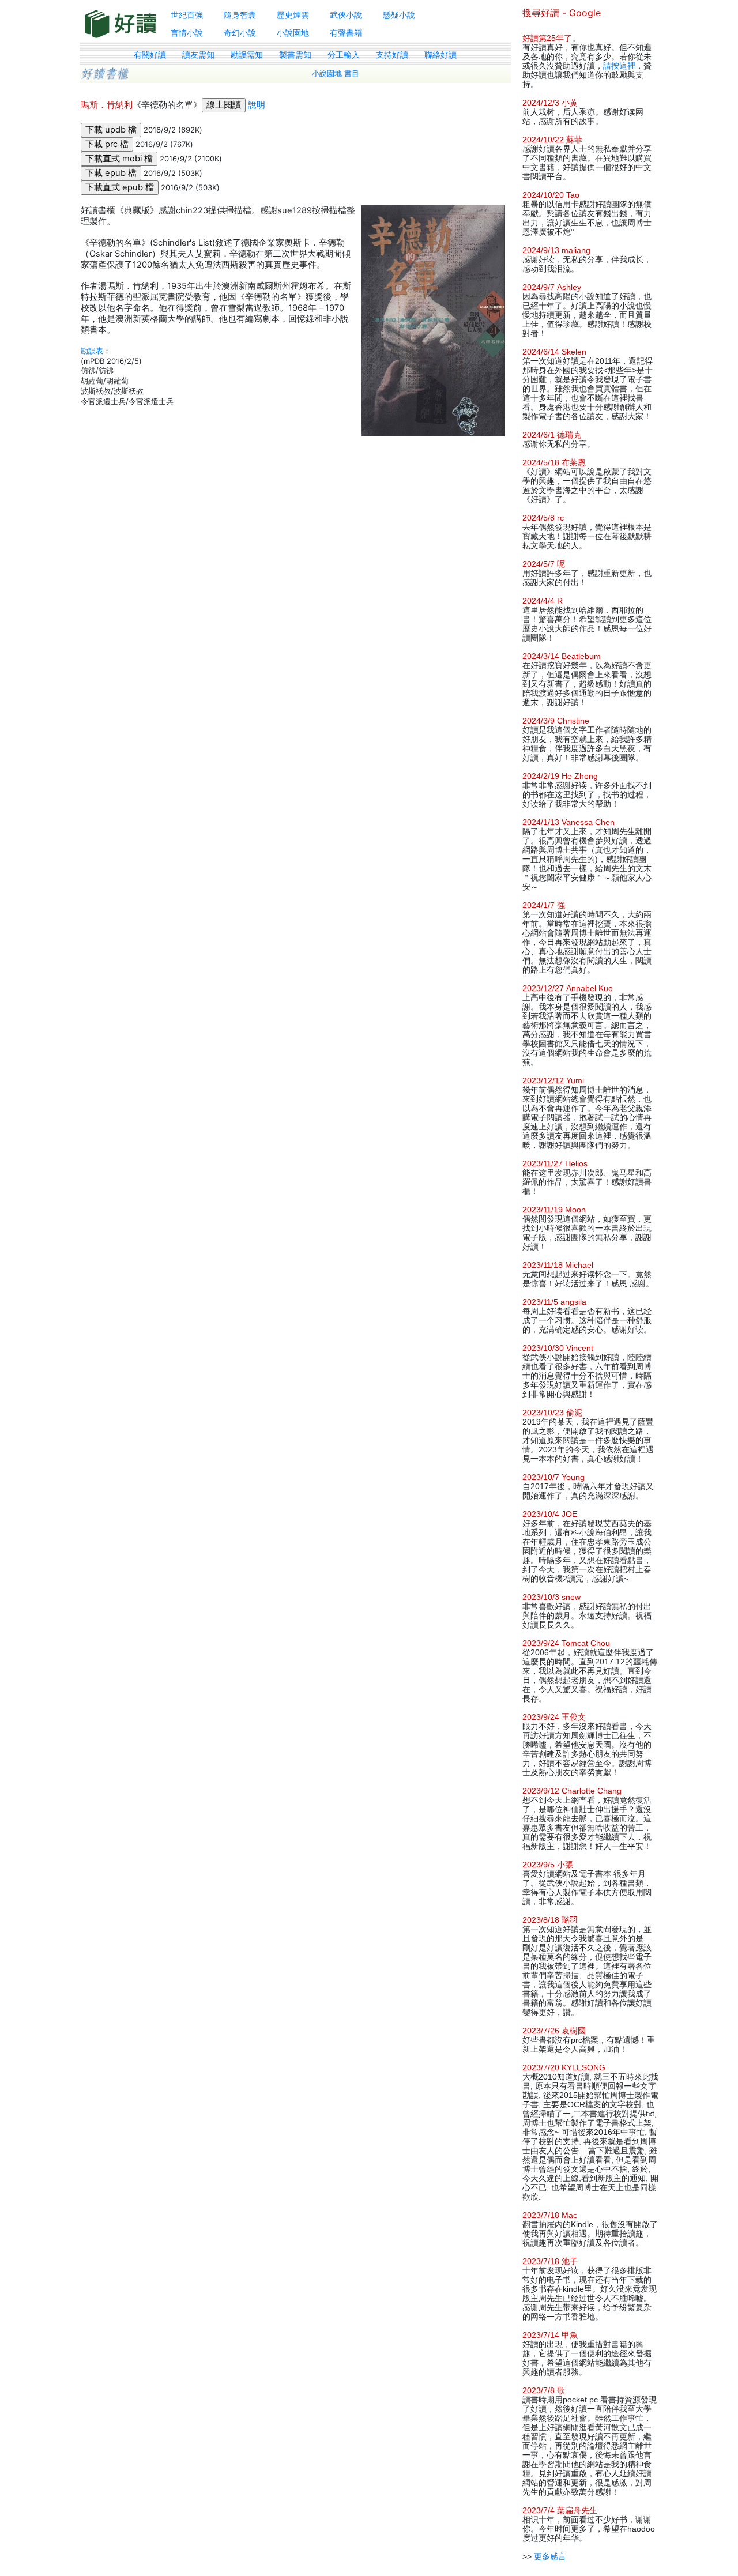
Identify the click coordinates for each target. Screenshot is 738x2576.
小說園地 (293, 33)
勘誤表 (92, 351)
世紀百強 (187, 15)
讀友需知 (198, 55)
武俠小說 (346, 15)
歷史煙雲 (293, 15)
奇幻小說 (240, 33)
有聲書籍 (346, 33)
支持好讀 (392, 55)
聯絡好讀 (440, 55)
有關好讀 (150, 55)
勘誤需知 (247, 55)
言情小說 (187, 33)
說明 (257, 105)
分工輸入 (344, 55)
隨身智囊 (240, 15)
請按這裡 (619, 66)
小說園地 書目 (336, 74)
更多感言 (550, 2556)
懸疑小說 (399, 15)
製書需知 (295, 55)
